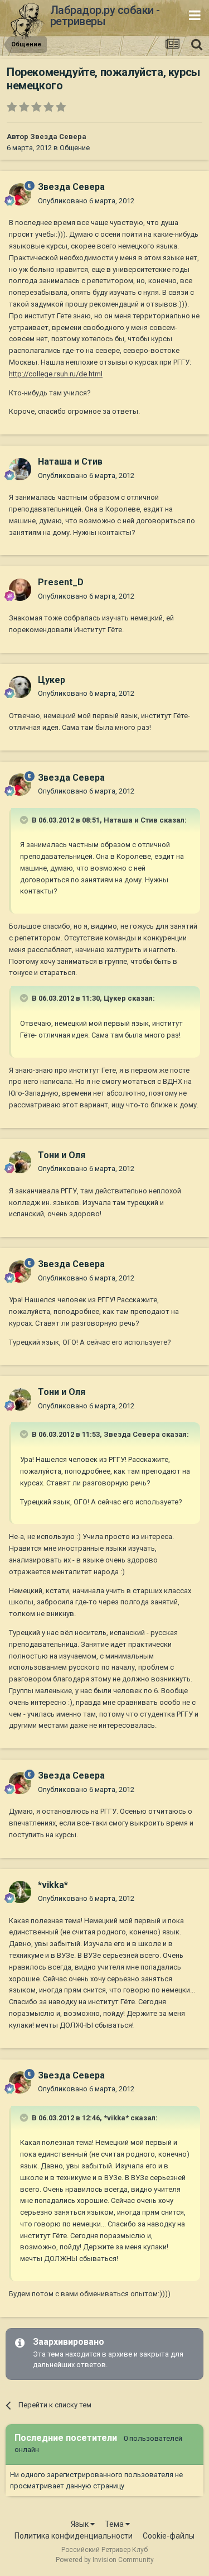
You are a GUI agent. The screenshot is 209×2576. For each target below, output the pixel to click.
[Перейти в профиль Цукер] (20, 687)
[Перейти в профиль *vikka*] (20, 1892)
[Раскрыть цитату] (25, 820)
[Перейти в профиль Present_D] (20, 590)
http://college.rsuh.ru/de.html (56, 374)
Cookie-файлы (169, 2536)
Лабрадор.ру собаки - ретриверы (105, 16)
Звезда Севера (58, 137)
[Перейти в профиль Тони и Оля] (20, 1162)
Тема (115, 2524)
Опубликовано (86, 201)
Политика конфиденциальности (74, 2536)
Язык (81, 2524)
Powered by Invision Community (105, 2560)
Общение (75, 148)
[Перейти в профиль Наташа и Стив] (20, 469)
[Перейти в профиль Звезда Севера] (20, 194)
